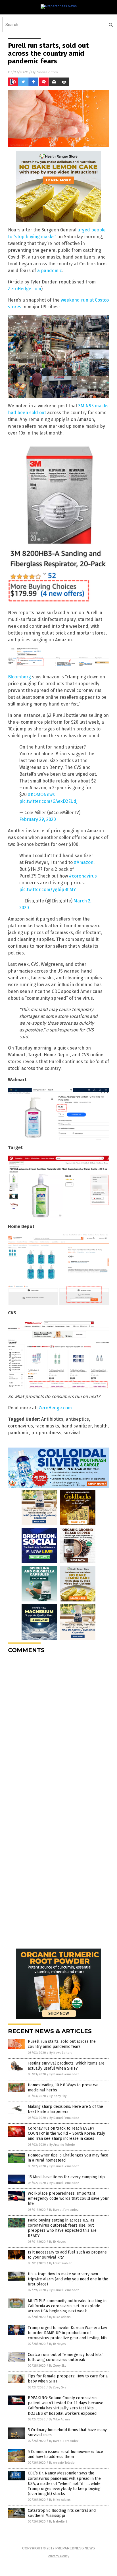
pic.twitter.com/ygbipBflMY (48, 890)
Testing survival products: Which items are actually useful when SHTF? (66, 2066)
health (101, 1426)
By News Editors (61, 2053)
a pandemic (50, 271)
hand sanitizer (77, 1426)
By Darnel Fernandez (64, 2074)
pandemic (18, 1433)
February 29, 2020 (38, 819)
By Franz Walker (60, 2263)
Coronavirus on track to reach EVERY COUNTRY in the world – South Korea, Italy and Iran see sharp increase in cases (66, 2133)
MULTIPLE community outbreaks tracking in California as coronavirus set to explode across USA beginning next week (67, 2306)
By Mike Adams (60, 2317)
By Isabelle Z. (59, 2522)
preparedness (46, 1433)
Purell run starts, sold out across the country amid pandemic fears (62, 2044)
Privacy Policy (58, 2556)
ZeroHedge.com (25, 289)
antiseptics (77, 1419)
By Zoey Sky (58, 2096)
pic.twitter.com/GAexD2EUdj (48, 801)
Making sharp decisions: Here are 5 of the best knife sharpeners (65, 2109)
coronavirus (20, 1426)
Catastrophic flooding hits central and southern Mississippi (62, 2513)
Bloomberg (19, 677)
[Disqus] (58, 1729)
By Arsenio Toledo (62, 2145)
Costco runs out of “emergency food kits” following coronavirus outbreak (66, 2357)
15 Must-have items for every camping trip (66, 2177)
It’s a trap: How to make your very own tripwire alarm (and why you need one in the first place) (68, 2279)
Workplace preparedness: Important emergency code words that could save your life (68, 2198)
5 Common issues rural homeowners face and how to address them (65, 2454)
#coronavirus (83, 876)
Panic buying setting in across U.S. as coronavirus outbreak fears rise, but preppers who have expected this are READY (62, 2228)
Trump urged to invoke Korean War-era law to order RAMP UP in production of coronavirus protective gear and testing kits (68, 2333)
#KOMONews (41, 794)
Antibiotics (52, 1419)
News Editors (47, 72)
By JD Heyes (57, 2242)
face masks (47, 1426)
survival (72, 1433)
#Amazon (84, 862)
